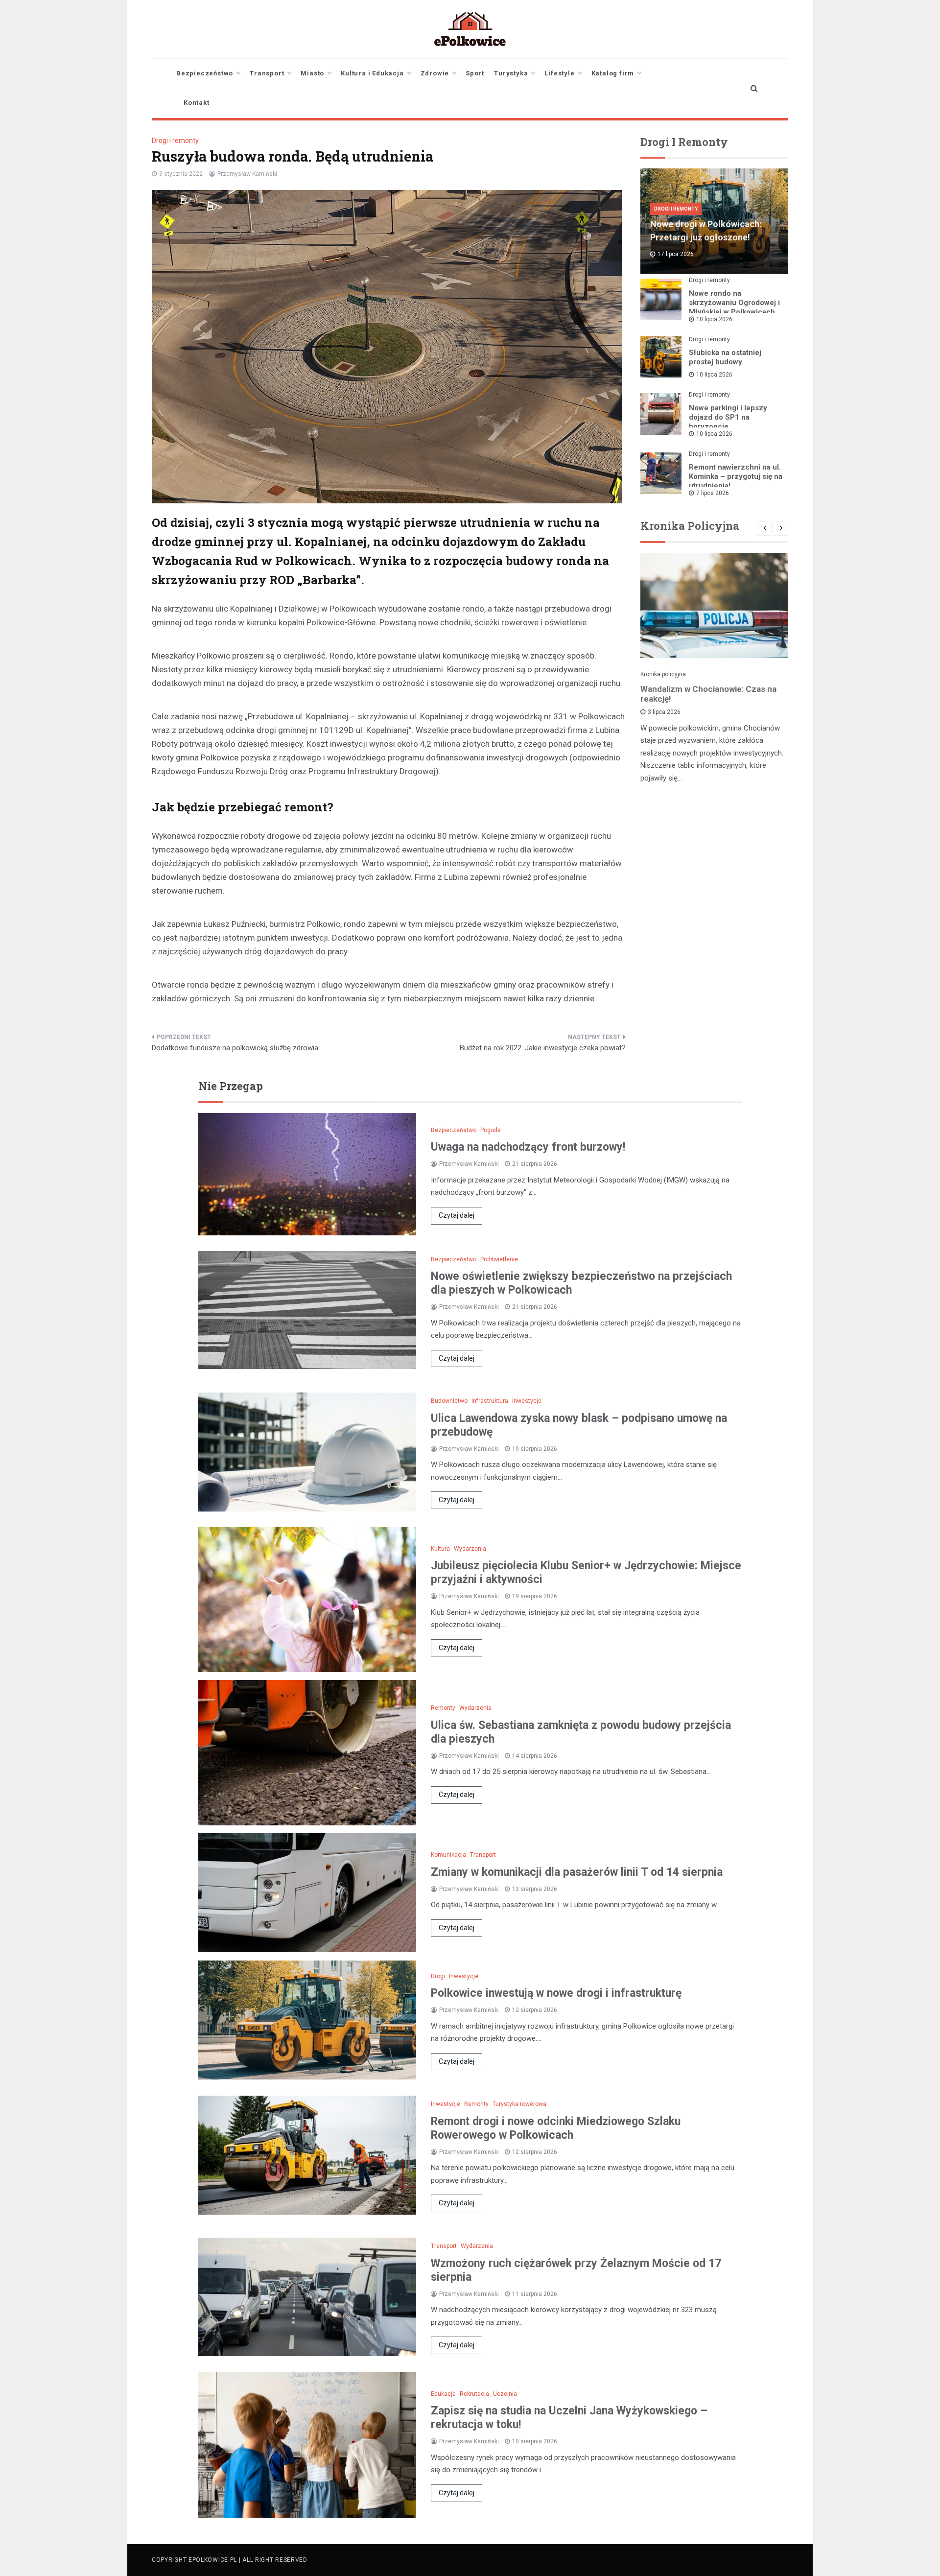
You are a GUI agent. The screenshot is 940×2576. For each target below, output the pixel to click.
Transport (267, 73)
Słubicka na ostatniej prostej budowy (725, 357)
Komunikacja (448, 1855)
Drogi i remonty (175, 141)
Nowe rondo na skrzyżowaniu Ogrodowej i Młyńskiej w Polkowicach (734, 303)
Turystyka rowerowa (519, 2104)
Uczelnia (505, 2394)
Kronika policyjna (663, 674)
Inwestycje (527, 1401)
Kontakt (197, 103)
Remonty (443, 1708)
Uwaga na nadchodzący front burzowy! (528, 1147)
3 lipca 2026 (664, 712)
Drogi (438, 1976)
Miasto (312, 73)
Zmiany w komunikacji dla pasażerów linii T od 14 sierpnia (577, 1872)
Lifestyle (559, 73)
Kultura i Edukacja (372, 73)
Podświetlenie (499, 1259)
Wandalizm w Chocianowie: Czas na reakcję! (708, 694)
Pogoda (491, 1130)
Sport (475, 73)
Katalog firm (613, 73)
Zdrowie (435, 73)
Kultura (440, 1549)
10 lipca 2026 (714, 319)
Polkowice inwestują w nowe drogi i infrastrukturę (556, 1993)
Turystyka (511, 73)
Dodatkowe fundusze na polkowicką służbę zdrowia (235, 1048)
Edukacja (443, 2394)
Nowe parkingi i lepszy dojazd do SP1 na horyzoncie (728, 417)
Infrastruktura (490, 1401)
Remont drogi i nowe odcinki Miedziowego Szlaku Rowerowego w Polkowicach (556, 2128)
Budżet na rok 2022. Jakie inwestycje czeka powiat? (543, 1048)
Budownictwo (449, 1401)
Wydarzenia (470, 1549)
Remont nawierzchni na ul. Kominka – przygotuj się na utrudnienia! (736, 476)
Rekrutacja (474, 2394)
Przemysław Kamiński (247, 174)
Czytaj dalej (457, 1215)
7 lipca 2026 (713, 493)
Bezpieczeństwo (205, 73)
